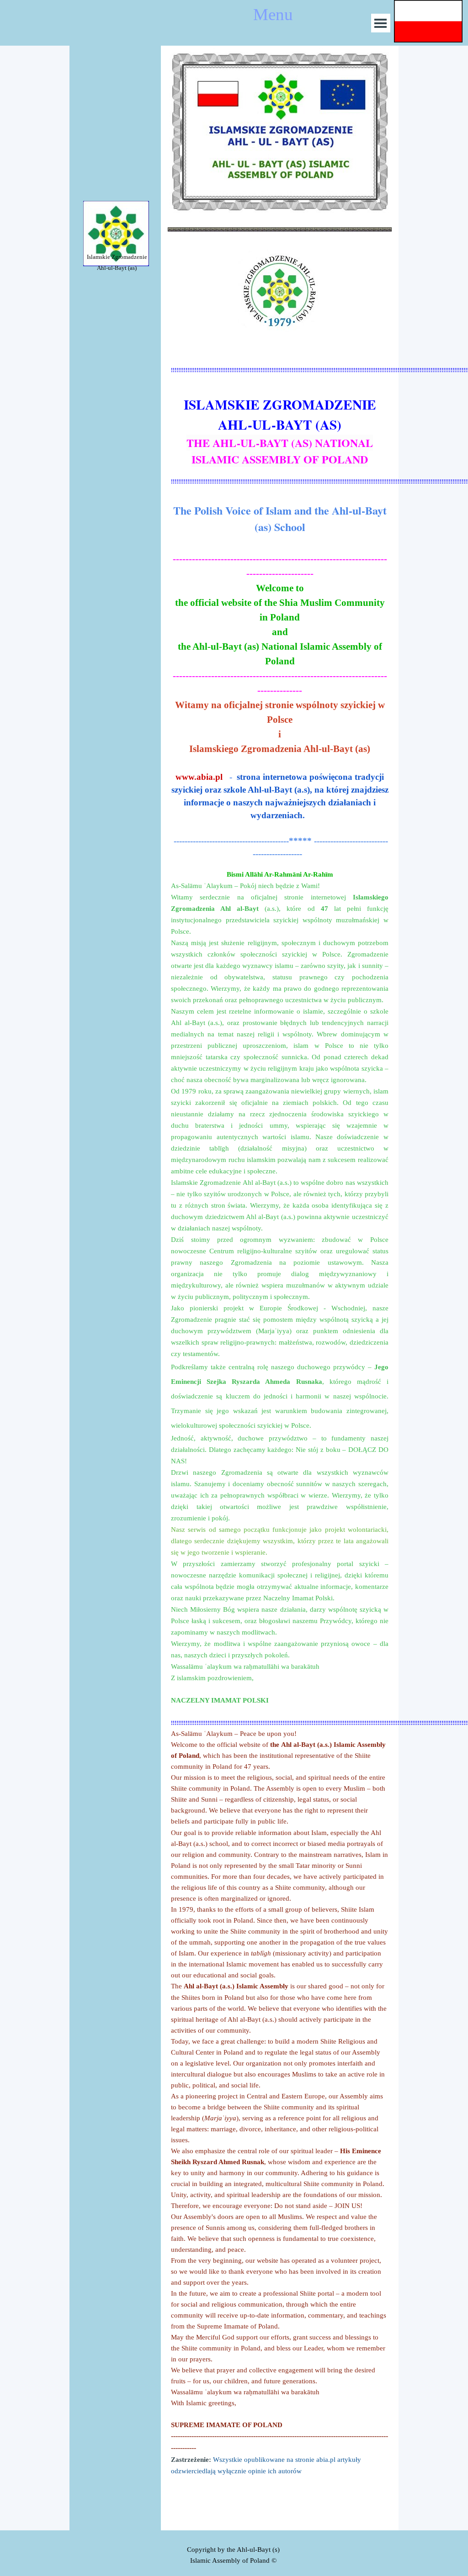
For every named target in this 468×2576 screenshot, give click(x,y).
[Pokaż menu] (380, 23)
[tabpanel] (117, 262)
